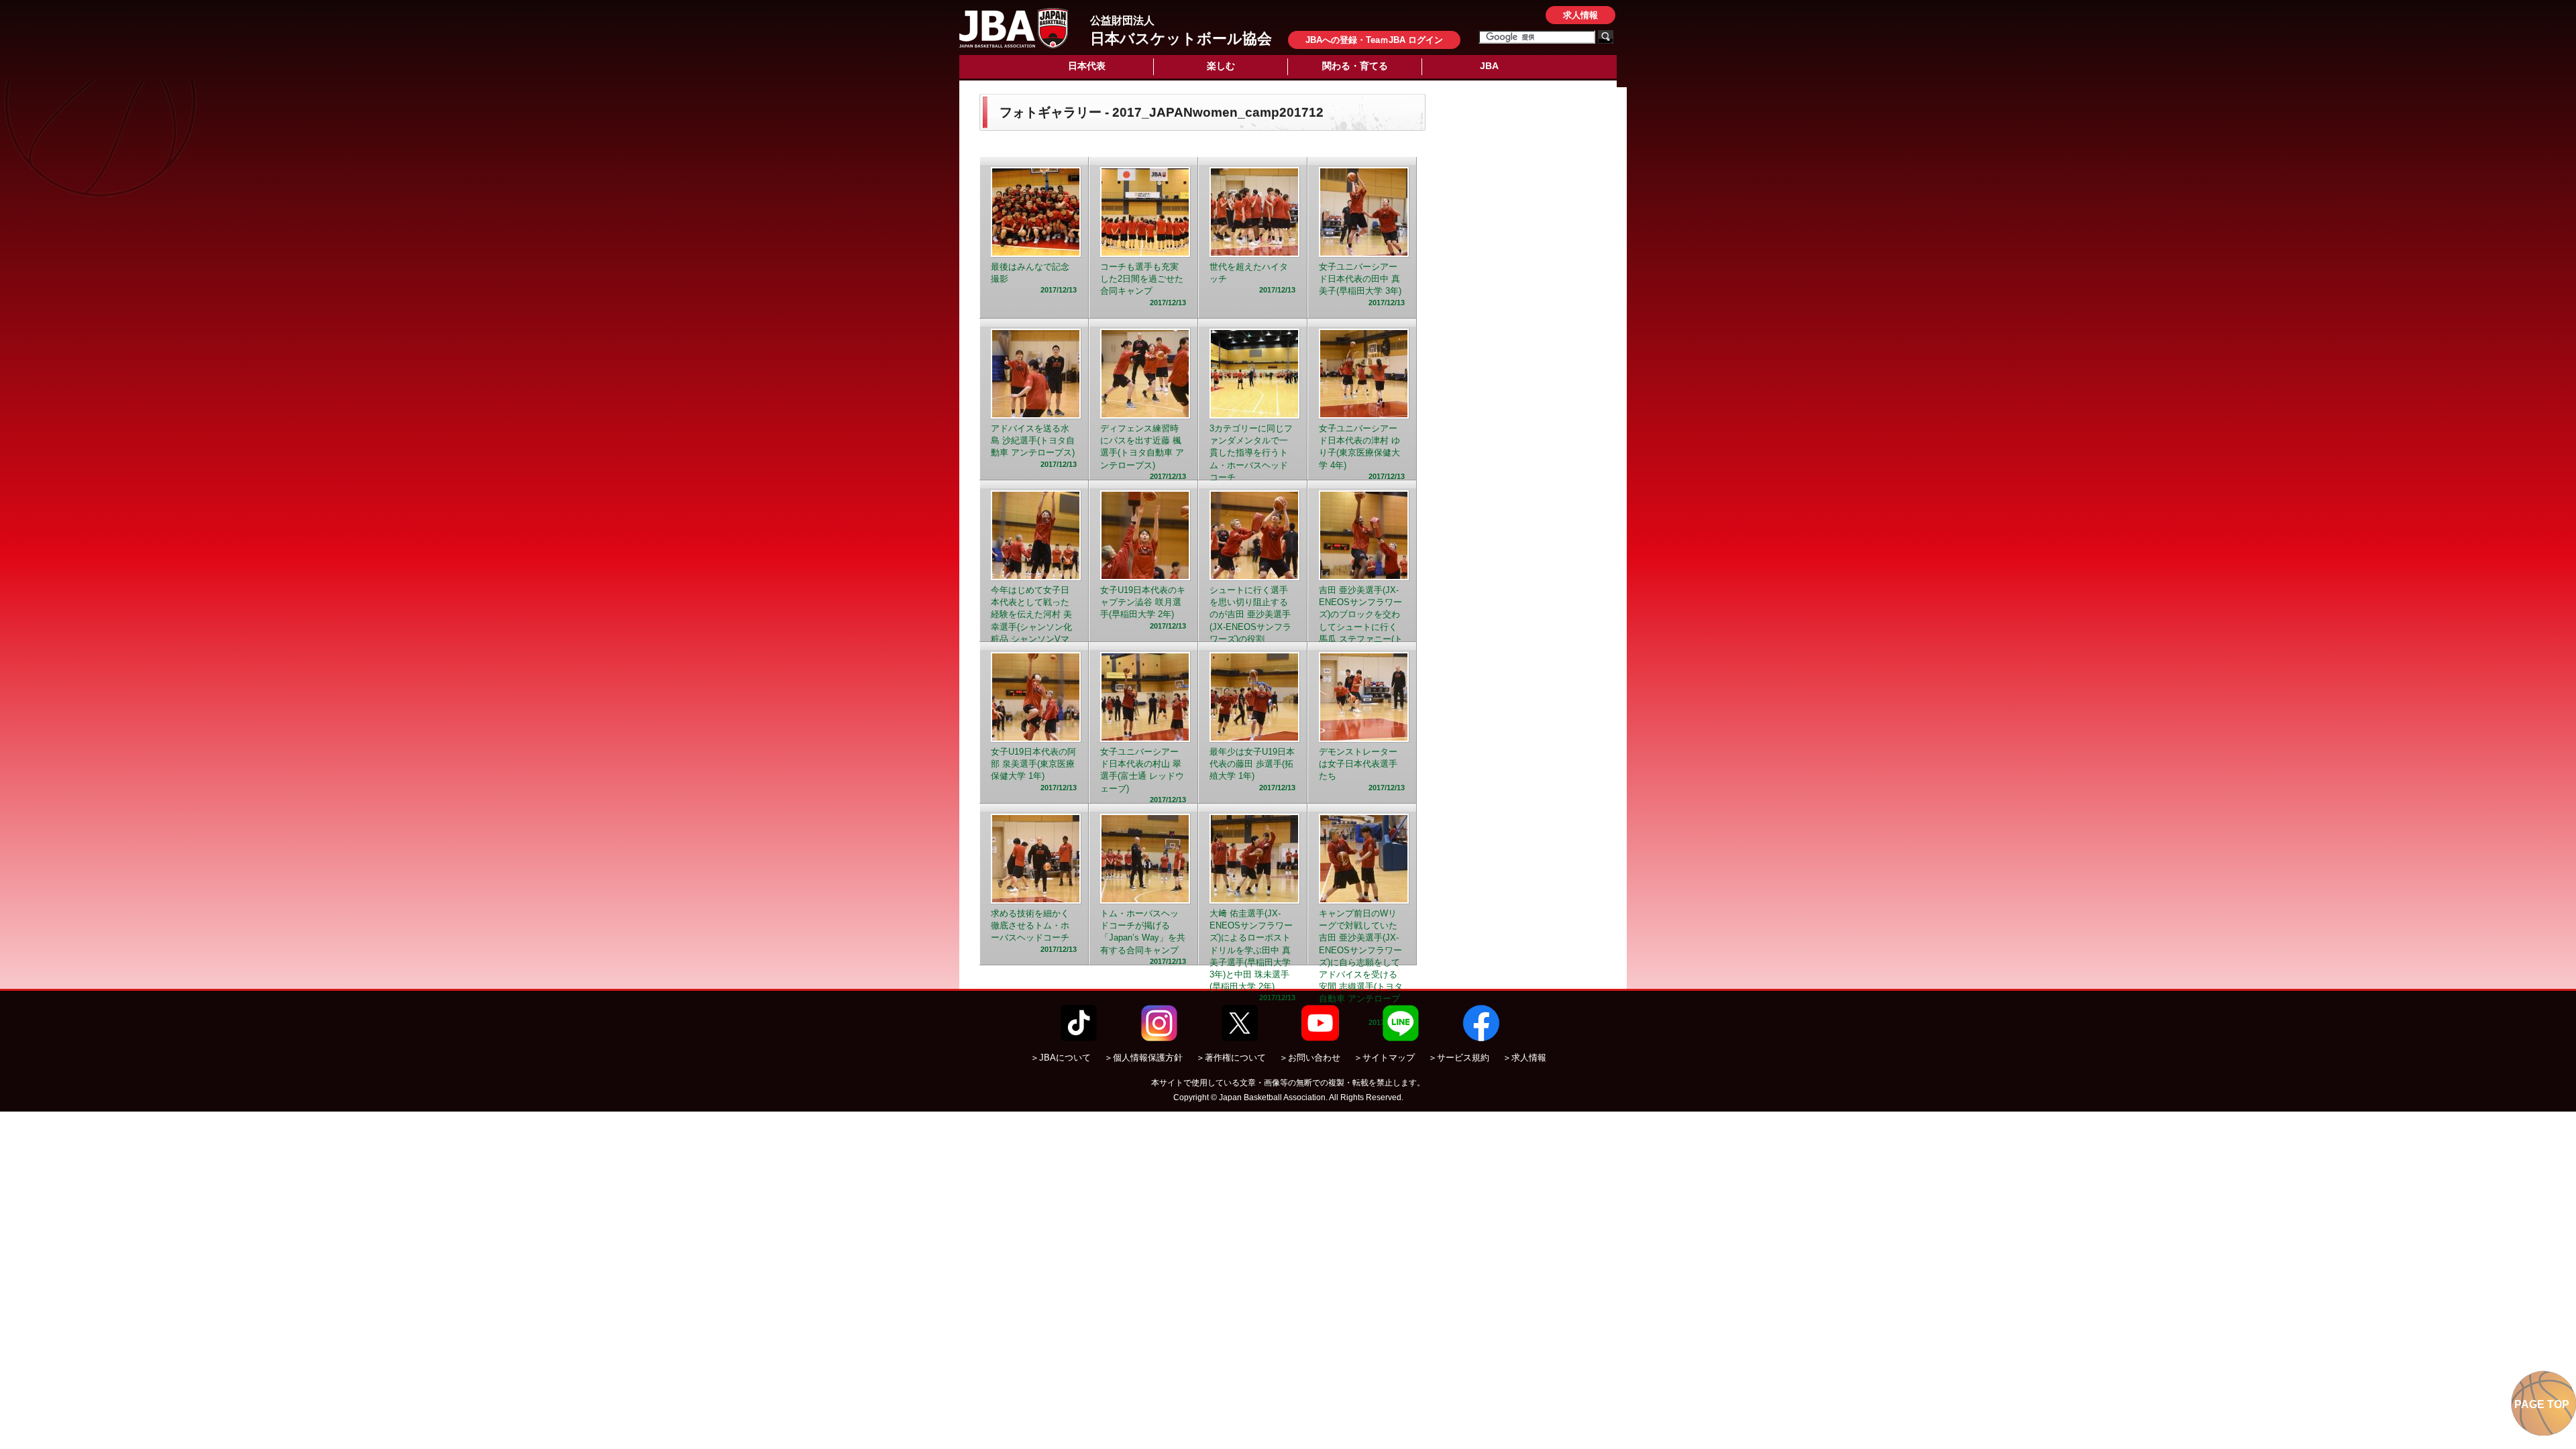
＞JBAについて (1061, 1058)
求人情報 (1580, 15)
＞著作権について (1231, 1058)
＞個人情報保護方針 (1143, 1058)
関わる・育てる (1355, 66)
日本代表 (1087, 66)
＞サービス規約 (1459, 1058)
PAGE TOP (2542, 1404)
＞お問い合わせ (1310, 1058)
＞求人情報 (1524, 1058)
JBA (1489, 66)
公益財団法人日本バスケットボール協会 (1014, 28)
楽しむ (1221, 66)
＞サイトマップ (1384, 1058)
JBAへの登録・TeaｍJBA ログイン (1374, 40)
